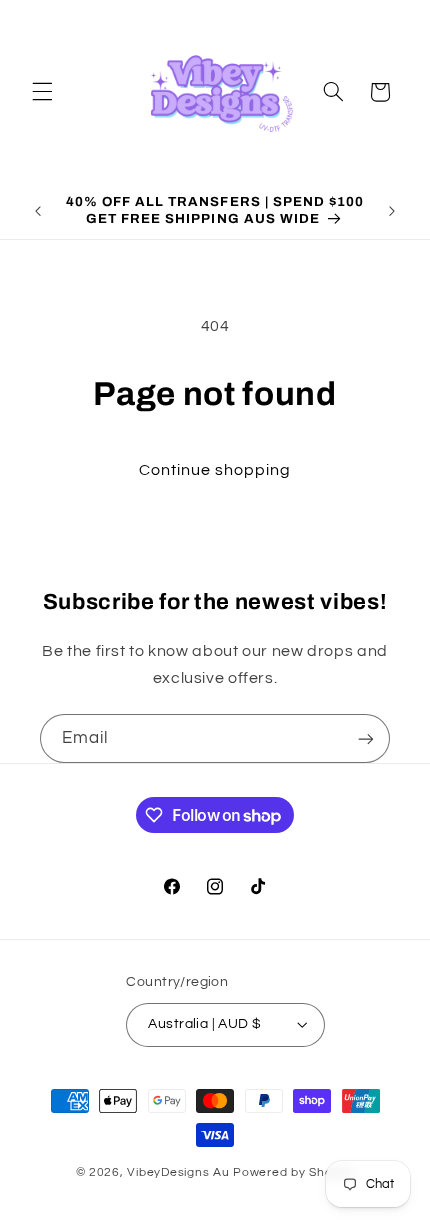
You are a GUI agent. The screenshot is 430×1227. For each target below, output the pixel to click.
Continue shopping (215, 470)
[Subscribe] (366, 738)
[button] (42, 92)
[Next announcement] (392, 211)
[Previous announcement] (38, 211)
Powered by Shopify (293, 1172)
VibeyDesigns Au (180, 1172)
